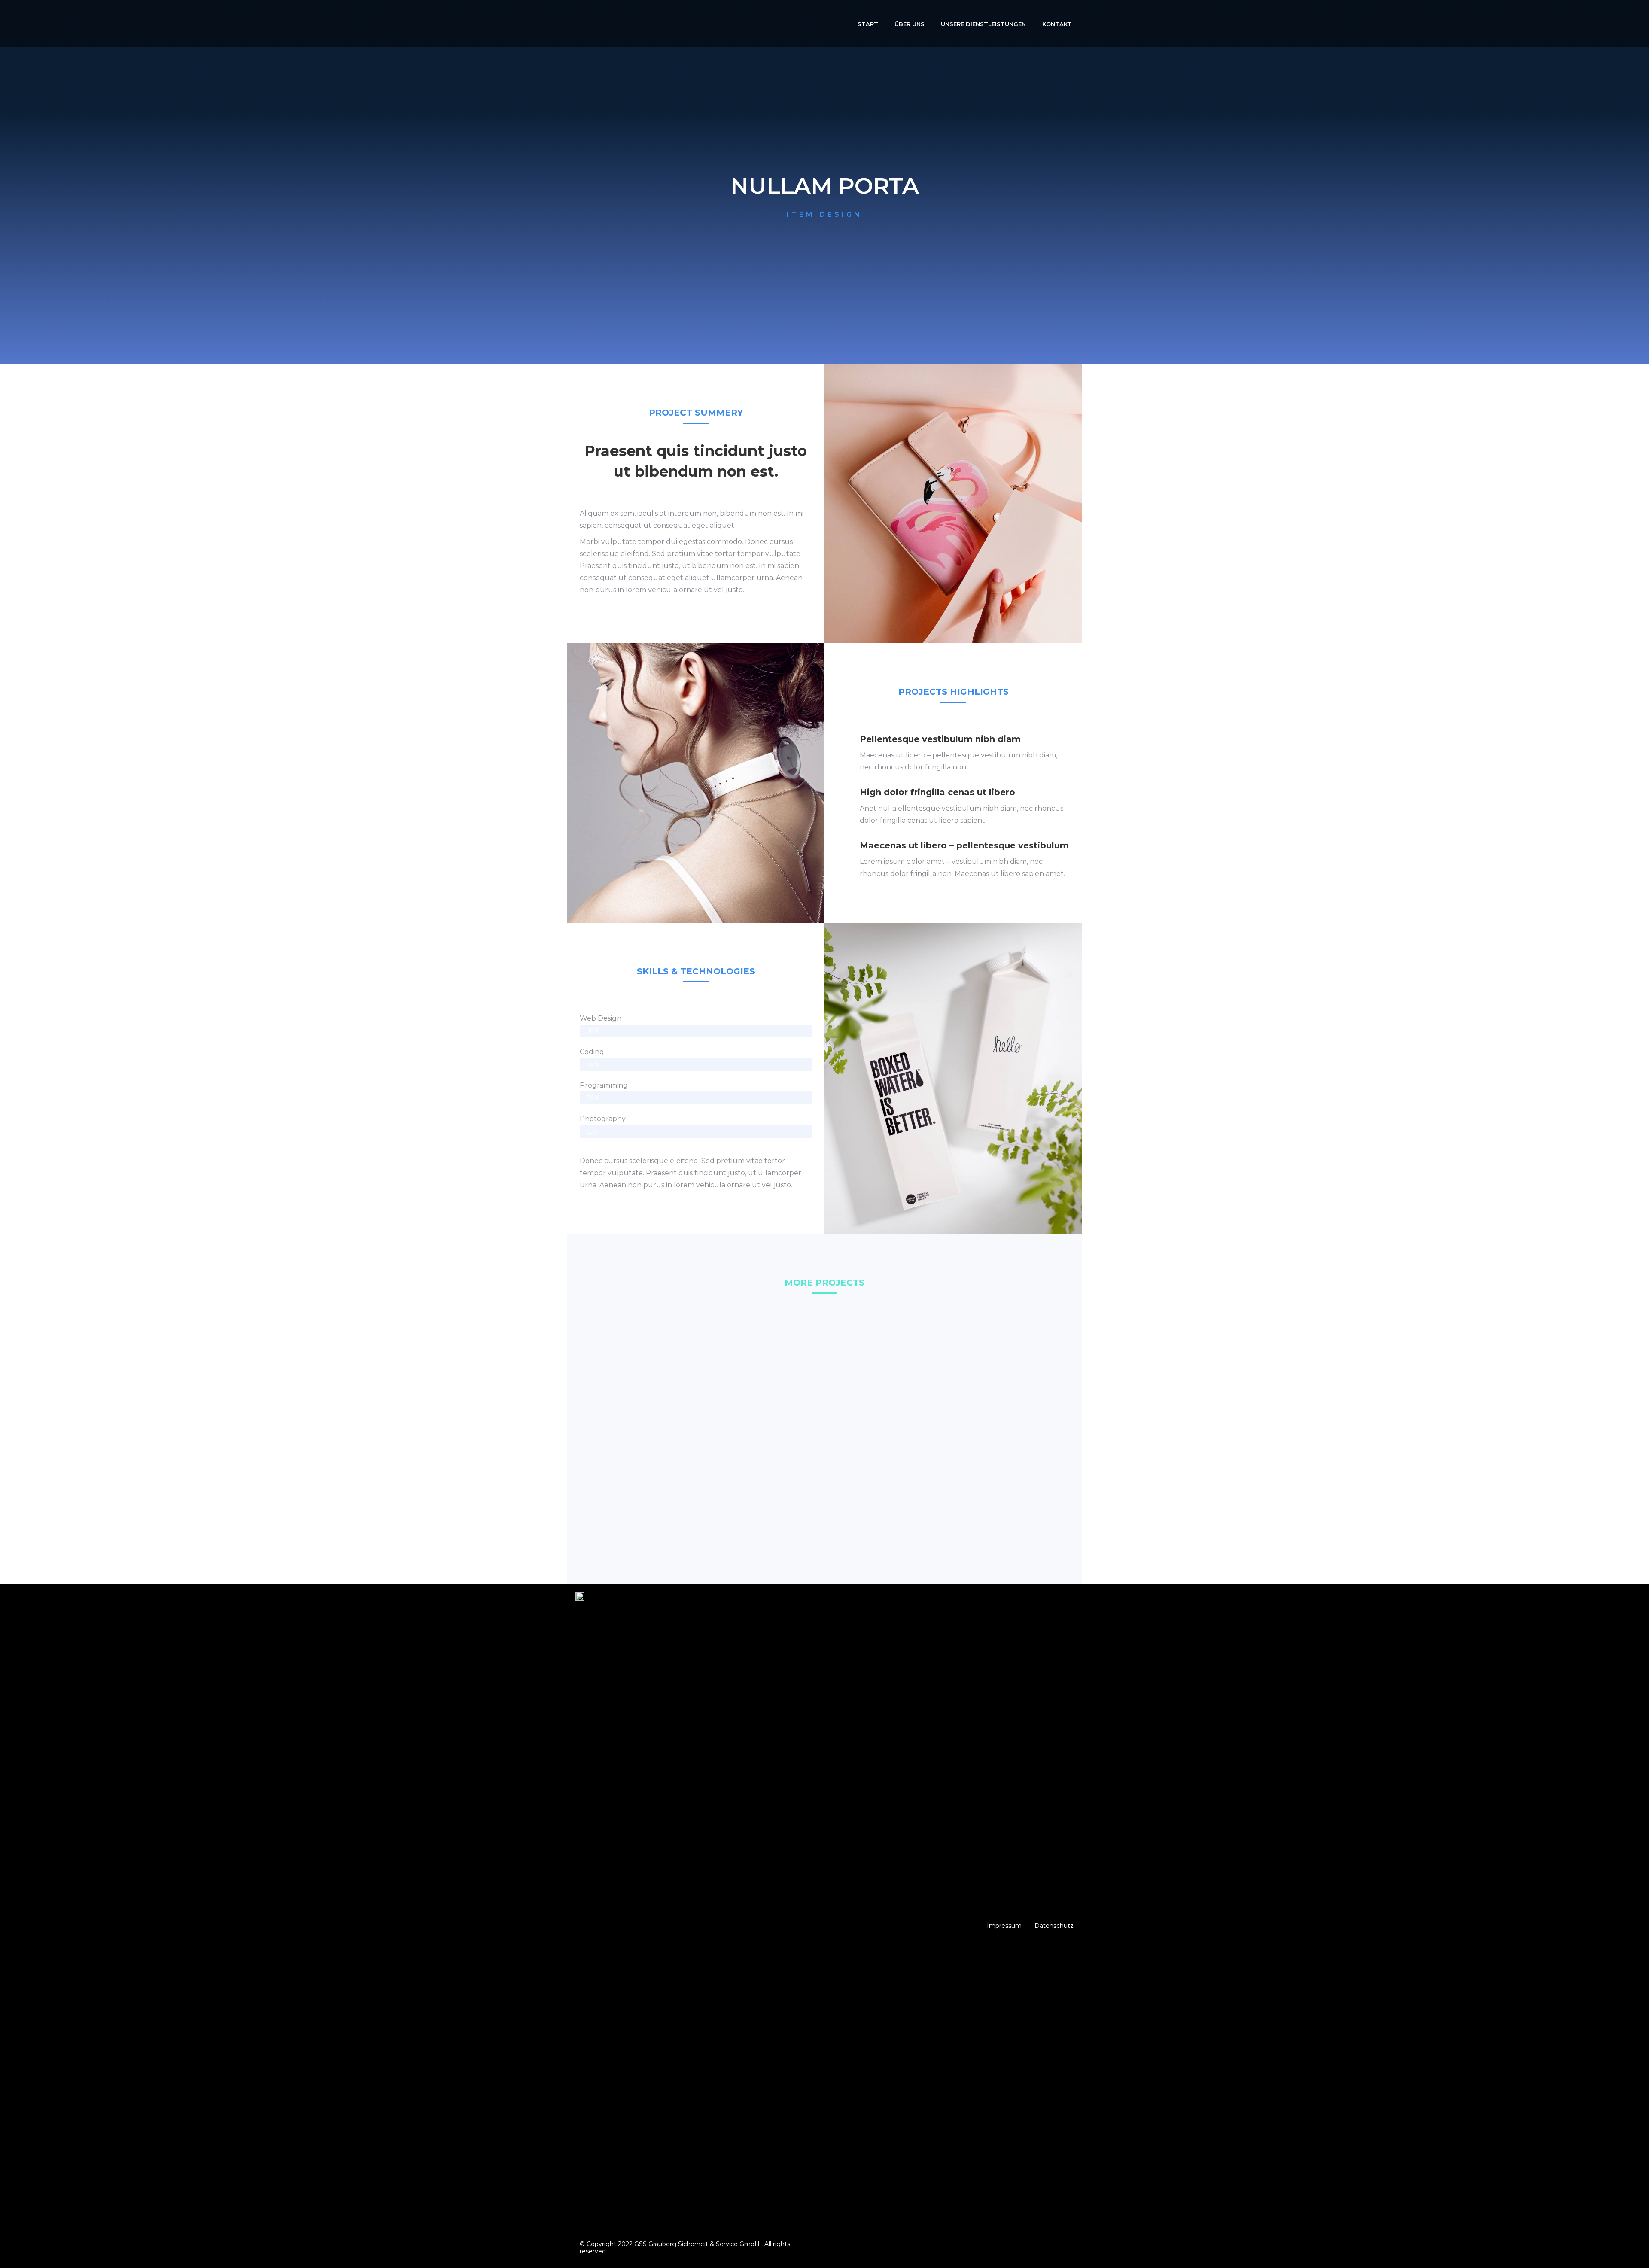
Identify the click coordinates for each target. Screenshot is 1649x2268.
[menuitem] (868, 24)
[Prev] (412, 204)
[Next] (1640, 204)
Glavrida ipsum (657, 1451)
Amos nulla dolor (992, 1451)
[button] (1004, 1926)
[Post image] (657, 1401)
